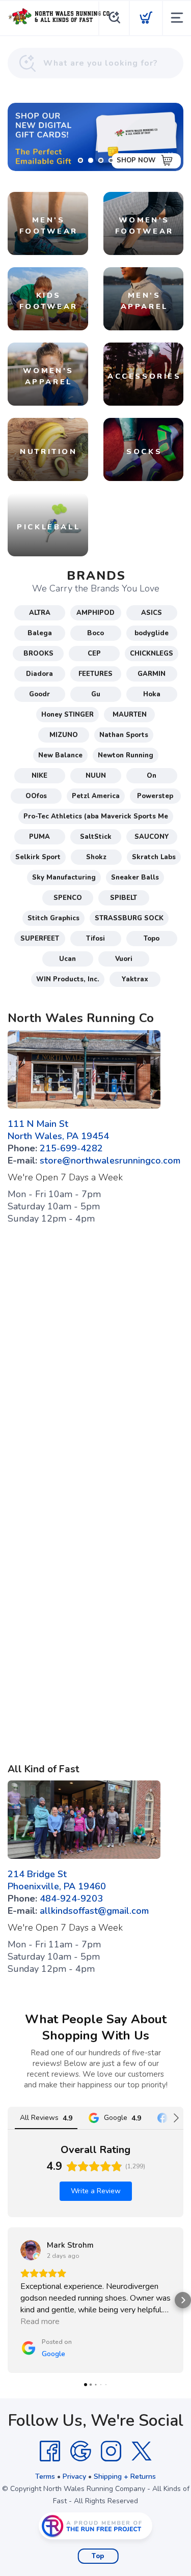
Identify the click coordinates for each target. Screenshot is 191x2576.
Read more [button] (40, 2322)
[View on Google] (31, 2250)
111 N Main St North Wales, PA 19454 (58, 1130)
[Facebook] (50, 2451)
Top (98, 2556)
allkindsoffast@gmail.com (94, 1911)
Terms (45, 2476)
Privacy (74, 2476)
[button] (8, 2300)
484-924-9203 (71, 1899)
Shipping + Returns (125, 2476)
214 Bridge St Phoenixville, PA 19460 (57, 1880)
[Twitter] (142, 2451)
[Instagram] (111, 2451)
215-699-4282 (71, 1148)
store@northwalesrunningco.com (110, 1160)
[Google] (80, 2451)
